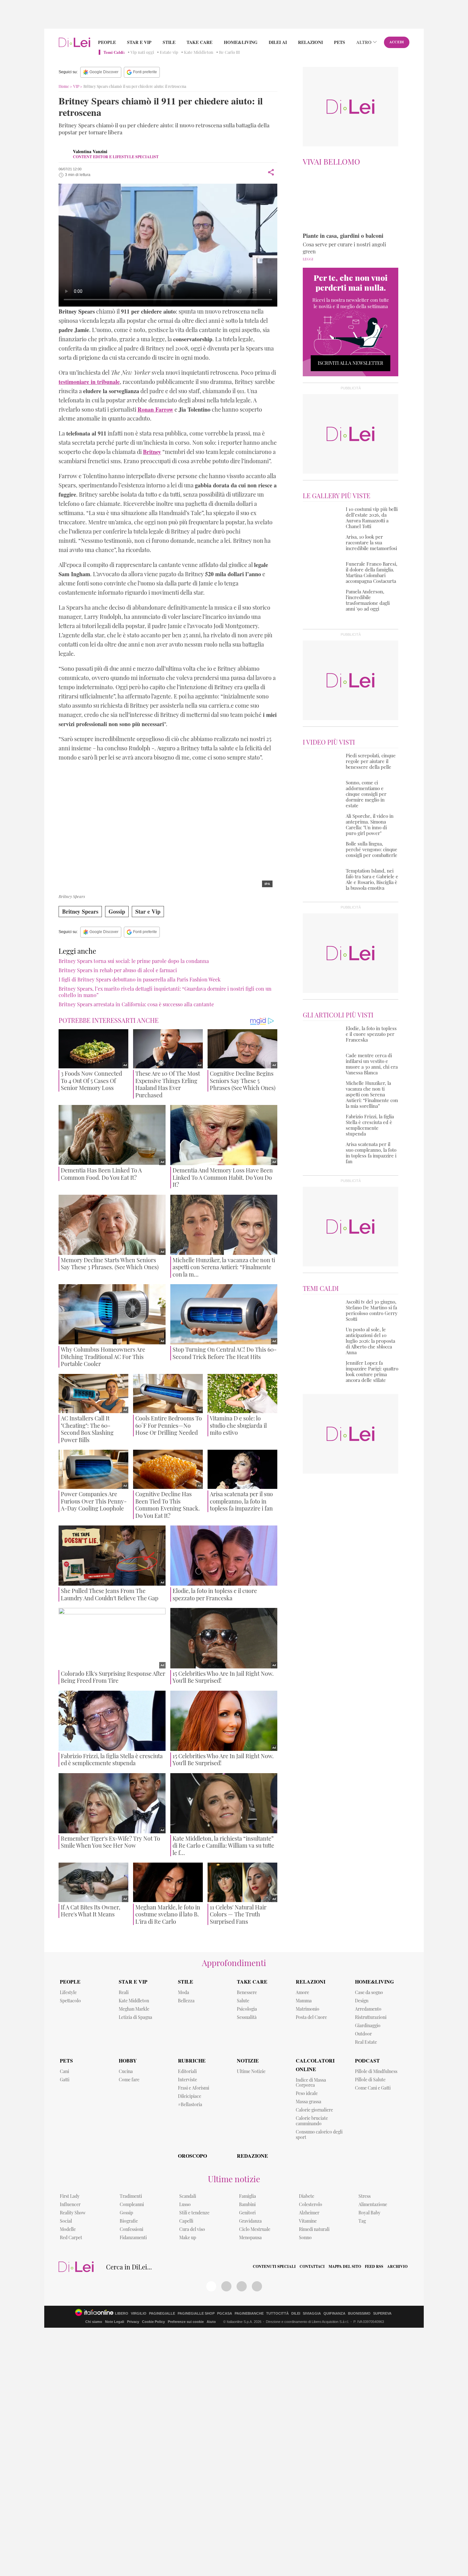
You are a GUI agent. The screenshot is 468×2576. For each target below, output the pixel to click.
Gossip (117, 911)
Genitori (247, 2213)
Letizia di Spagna (135, 2017)
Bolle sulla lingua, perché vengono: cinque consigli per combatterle (372, 849)
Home (64, 86)
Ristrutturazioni (371, 2017)
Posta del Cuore (311, 2017)
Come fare (129, 2080)
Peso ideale (307, 2093)
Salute (243, 2001)
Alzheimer (309, 2213)
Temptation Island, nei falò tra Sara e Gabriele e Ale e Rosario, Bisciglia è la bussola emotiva (372, 879)
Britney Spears (80, 911)
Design (362, 2001)
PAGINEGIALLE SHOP (196, 2314)
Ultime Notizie (251, 2071)
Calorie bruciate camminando (312, 2121)
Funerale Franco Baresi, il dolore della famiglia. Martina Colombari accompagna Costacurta (372, 572)
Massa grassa (308, 2102)
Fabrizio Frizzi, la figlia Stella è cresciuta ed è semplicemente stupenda (370, 1125)
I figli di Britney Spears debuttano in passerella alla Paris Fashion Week (140, 979)
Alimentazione (373, 2204)
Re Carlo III (229, 52)
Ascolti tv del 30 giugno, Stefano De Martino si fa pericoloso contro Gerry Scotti (372, 1310)
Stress (365, 2196)
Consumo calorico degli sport (319, 2134)
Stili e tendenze (194, 2213)
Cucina (126, 2071)
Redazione (252, 2156)
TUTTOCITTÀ (277, 2314)
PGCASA (225, 2314)
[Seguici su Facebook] (211, 2286)
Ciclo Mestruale (255, 2229)
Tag (362, 2221)
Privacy (133, 2322)
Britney (152, 452)
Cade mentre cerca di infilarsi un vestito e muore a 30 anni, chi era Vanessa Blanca (372, 1064)
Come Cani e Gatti (373, 2088)
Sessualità (247, 2017)
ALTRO (364, 42)
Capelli (186, 2221)
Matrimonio (308, 2009)
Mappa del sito (345, 2267)
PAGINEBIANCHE (249, 2314)
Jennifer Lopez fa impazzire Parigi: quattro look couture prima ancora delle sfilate (372, 1371)
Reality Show (73, 2213)
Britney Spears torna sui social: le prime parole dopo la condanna (134, 961)
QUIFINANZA (334, 2314)
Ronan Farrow (155, 409)
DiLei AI (278, 42)
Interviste (188, 2080)
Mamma (304, 2001)
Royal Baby (369, 2213)
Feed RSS (374, 2267)
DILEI (296, 2314)
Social (66, 2221)
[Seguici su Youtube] (242, 2286)
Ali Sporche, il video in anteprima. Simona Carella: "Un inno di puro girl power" (370, 824)
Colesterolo (311, 2204)
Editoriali (187, 2071)
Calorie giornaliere (314, 2110)
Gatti (65, 2080)
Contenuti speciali (274, 2267)
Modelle (68, 2229)
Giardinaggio (368, 2025)
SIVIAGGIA (312, 2314)
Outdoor (363, 2034)
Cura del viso (192, 2229)
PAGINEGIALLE (162, 2314)
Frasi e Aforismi (194, 2088)
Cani (64, 2071)
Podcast (367, 2060)
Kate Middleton (199, 52)
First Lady (70, 2196)
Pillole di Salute (370, 2080)
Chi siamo (94, 2322)
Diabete (307, 2196)
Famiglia (248, 2196)
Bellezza (186, 2001)
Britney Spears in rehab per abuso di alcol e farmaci (118, 970)
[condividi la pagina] (271, 172)
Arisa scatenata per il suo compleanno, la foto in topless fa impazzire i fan (371, 1153)
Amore (302, 1992)
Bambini (247, 2204)
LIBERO (122, 2314)
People (107, 42)
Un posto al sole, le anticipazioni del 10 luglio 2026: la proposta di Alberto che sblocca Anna (370, 1341)
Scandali (188, 2196)
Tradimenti (131, 2196)
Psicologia (247, 2009)
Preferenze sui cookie (186, 2322)
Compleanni (132, 2204)
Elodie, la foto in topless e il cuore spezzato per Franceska (371, 1034)
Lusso (185, 2204)
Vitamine (308, 2221)
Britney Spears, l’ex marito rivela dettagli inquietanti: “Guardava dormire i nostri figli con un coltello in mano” (165, 992)
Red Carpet (71, 2237)
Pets (340, 42)
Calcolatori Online (315, 2065)
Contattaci (312, 2267)
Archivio (397, 2267)
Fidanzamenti (133, 2237)
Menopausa (250, 2237)
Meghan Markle (134, 2009)
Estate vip (169, 52)
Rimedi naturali (314, 2229)
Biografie (129, 2221)
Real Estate (366, 2042)
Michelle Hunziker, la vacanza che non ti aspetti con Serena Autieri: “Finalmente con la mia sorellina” (372, 1094)
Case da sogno (369, 1992)
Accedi (397, 42)
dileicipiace (190, 2096)
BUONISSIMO (359, 2314)
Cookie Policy (153, 2322)
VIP (76, 86)
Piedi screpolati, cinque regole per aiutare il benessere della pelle (371, 761)
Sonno (305, 2237)
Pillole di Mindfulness (376, 2071)
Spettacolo (70, 2001)
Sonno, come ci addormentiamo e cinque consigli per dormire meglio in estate (366, 794)
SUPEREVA (382, 2314)
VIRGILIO (139, 2314)
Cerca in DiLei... (129, 2267)
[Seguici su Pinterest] (226, 2286)
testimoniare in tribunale (89, 382)
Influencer (70, 2204)
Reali (124, 1992)
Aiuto (211, 2322)
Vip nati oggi (142, 52)
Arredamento (368, 2009)
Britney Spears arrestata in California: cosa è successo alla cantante (136, 1004)
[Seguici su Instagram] (257, 2286)
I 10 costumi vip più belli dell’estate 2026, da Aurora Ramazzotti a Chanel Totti (372, 518)
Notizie (248, 2060)
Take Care (199, 42)
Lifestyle (68, 1992)
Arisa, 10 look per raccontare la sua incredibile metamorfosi (371, 542)
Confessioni (131, 2229)
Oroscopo (192, 2156)
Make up (188, 2237)
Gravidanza (250, 2221)
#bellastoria (190, 2104)
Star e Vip (139, 42)
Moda (184, 1992)
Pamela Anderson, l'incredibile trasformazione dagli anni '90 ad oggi (368, 600)
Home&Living (241, 42)
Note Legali (115, 2322)
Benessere (247, 1992)
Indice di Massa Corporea (311, 2083)
